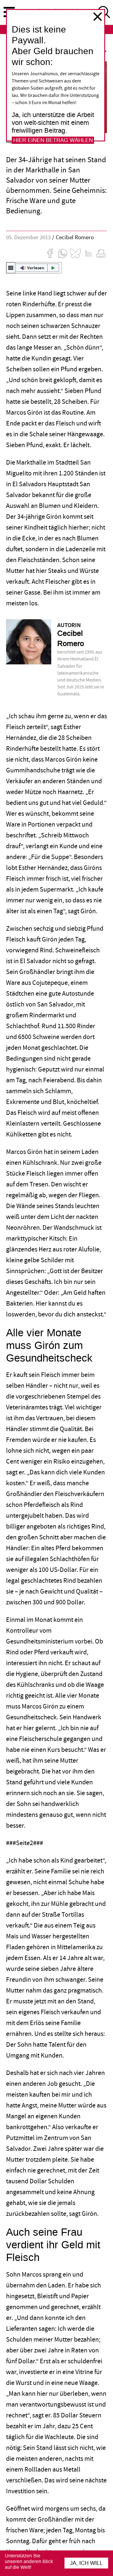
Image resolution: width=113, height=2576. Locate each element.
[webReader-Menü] (11, 268)
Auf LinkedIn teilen (88, 253)
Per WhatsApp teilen (63, 253)
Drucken (101, 253)
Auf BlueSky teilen (75, 253)
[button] (34, 268)
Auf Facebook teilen (50, 253)
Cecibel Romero (75, 238)
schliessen (98, 17)
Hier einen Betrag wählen (53, 140)
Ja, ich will (86, 2563)
